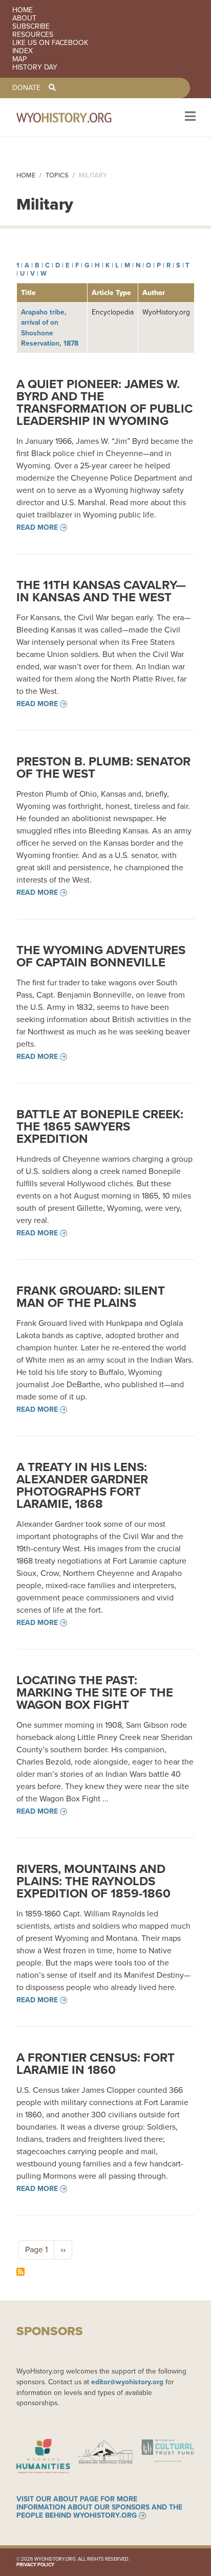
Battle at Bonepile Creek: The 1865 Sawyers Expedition (100, 1126)
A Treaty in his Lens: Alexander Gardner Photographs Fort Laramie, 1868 (82, 1485)
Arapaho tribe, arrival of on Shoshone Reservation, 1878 (50, 328)
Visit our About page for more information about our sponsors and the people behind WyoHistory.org (99, 2507)
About (24, 18)
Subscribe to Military (20, 2272)
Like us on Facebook (50, 43)
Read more (37, 528)
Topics (57, 175)
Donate (26, 88)
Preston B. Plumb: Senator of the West (103, 767)
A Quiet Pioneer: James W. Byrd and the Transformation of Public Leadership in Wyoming (104, 402)
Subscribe (31, 27)
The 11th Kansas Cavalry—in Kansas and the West (101, 591)
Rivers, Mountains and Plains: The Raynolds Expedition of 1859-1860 (93, 1881)
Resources (33, 35)
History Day (35, 67)
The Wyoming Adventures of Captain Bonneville (101, 956)
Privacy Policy (35, 2565)
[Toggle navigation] (189, 117)
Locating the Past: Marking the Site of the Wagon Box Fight (95, 1692)
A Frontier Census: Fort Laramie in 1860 (96, 2064)
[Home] (78, 117)
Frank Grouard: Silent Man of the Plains (91, 1297)
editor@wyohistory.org (127, 2382)
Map (19, 59)
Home (23, 10)
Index (23, 51)
